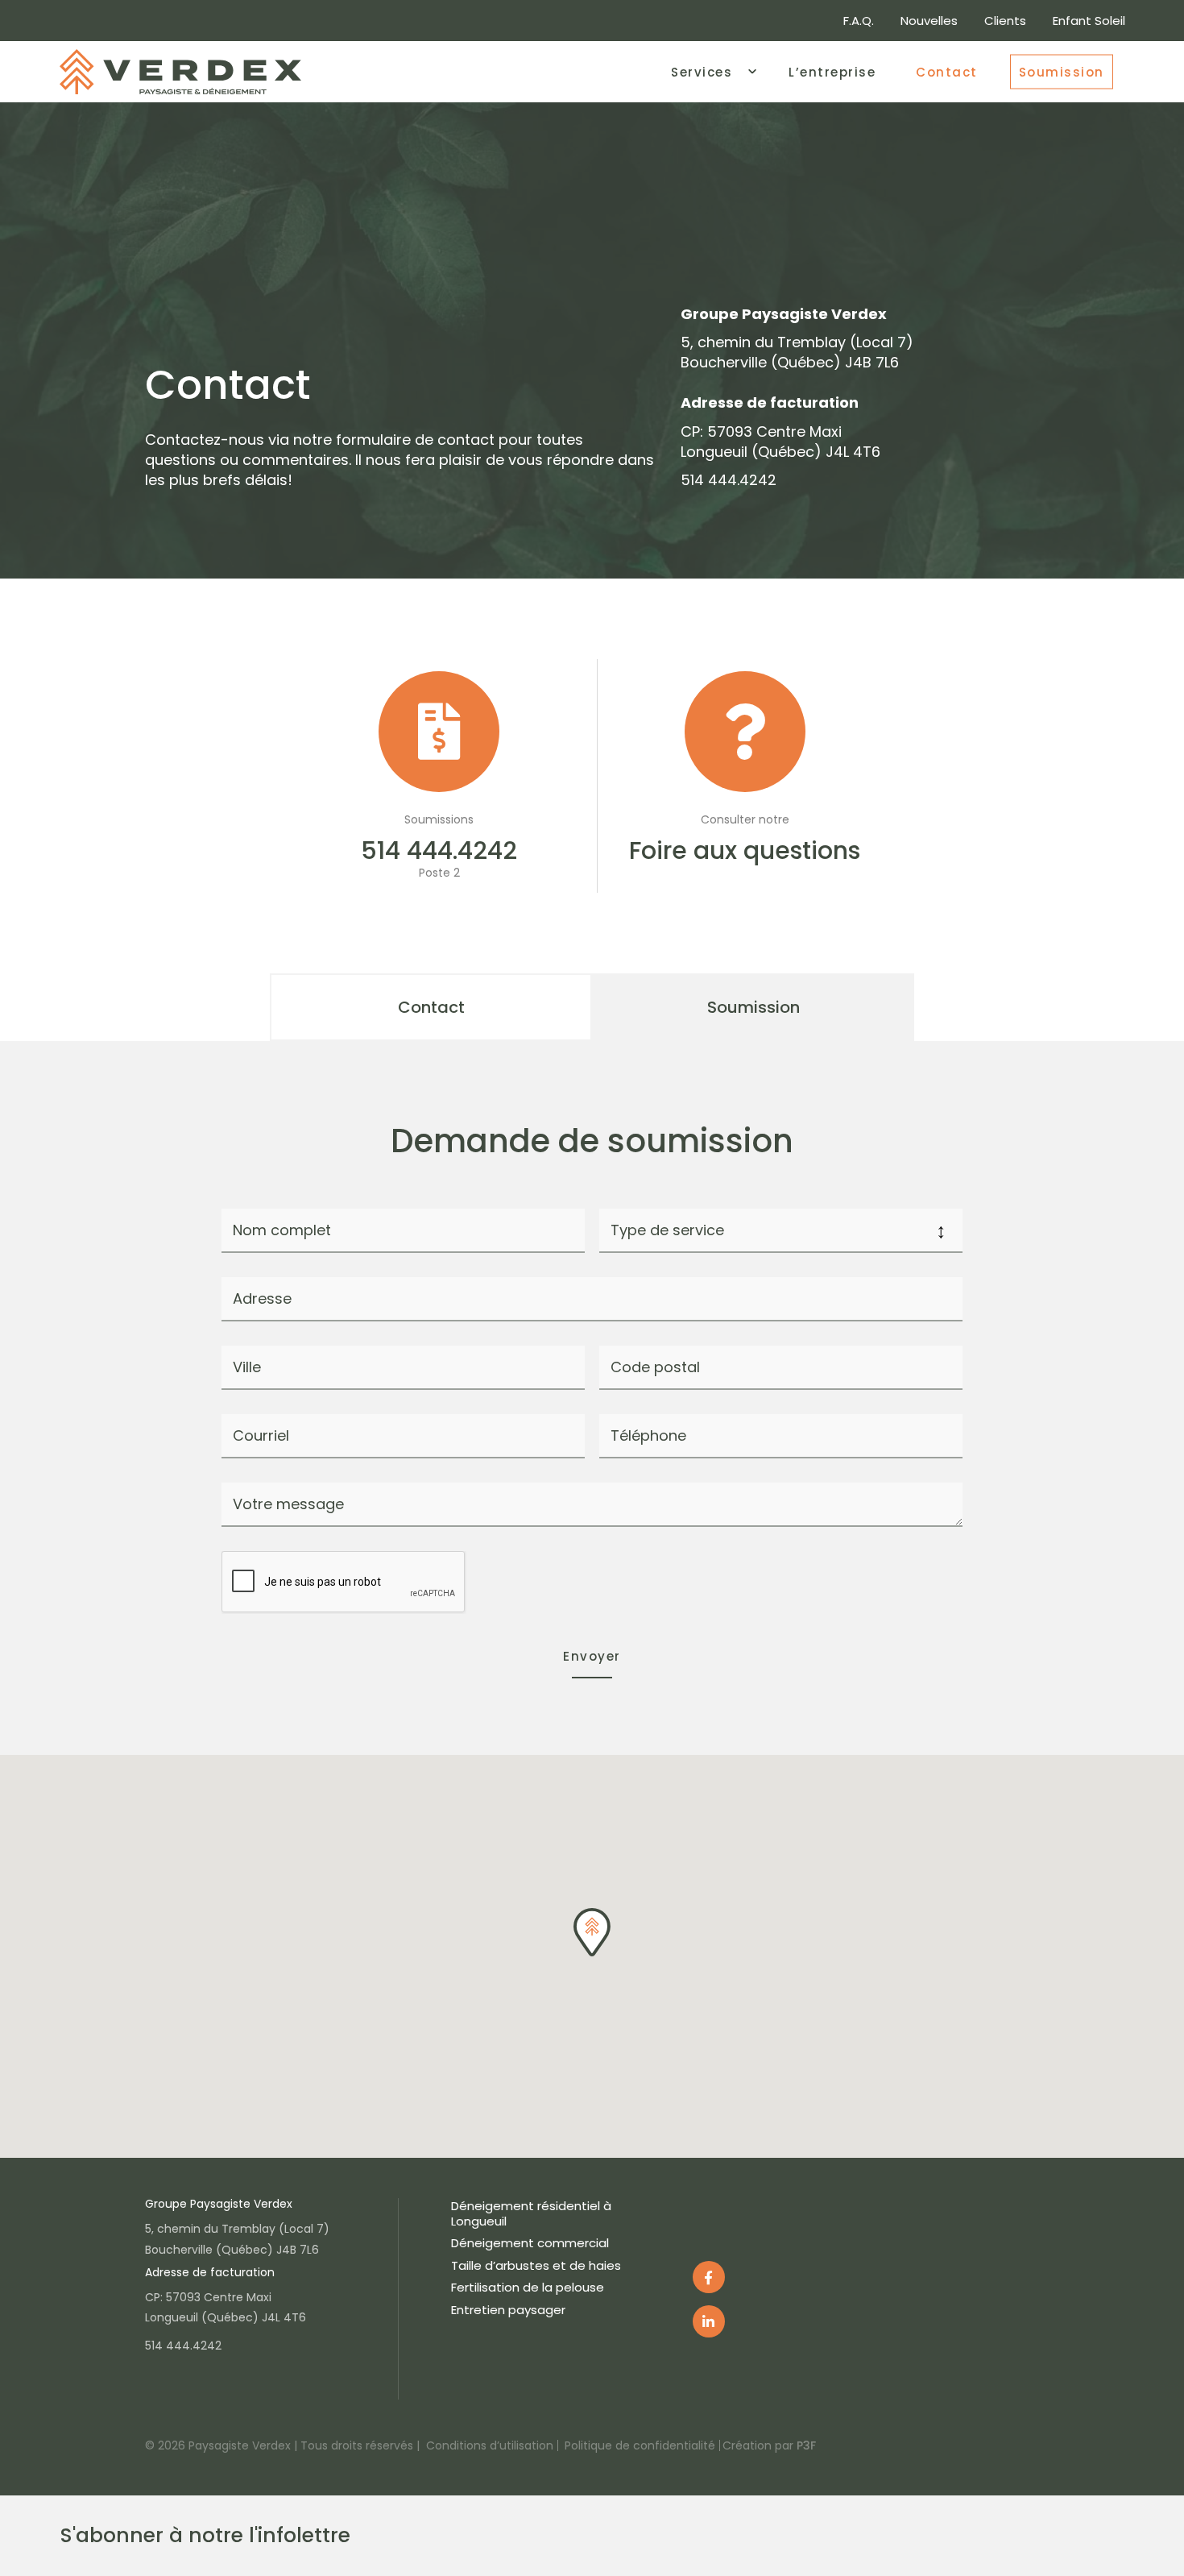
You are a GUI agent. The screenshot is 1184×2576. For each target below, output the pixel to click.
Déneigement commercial (530, 2243)
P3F (806, 2445)
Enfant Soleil (1089, 21)
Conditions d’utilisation (490, 2445)
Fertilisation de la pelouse (528, 2287)
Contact (947, 71)
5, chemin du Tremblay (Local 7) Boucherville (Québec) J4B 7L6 (797, 352)
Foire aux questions (745, 850)
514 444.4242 (729, 480)
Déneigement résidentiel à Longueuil (531, 2213)
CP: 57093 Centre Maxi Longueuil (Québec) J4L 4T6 (780, 442)
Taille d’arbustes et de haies (536, 2265)
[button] (592, 1932)
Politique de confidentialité (640, 2445)
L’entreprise (832, 71)
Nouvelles (929, 21)
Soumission (1062, 71)
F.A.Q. (859, 21)
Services (702, 71)
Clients (1005, 21)
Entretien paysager (508, 2310)
